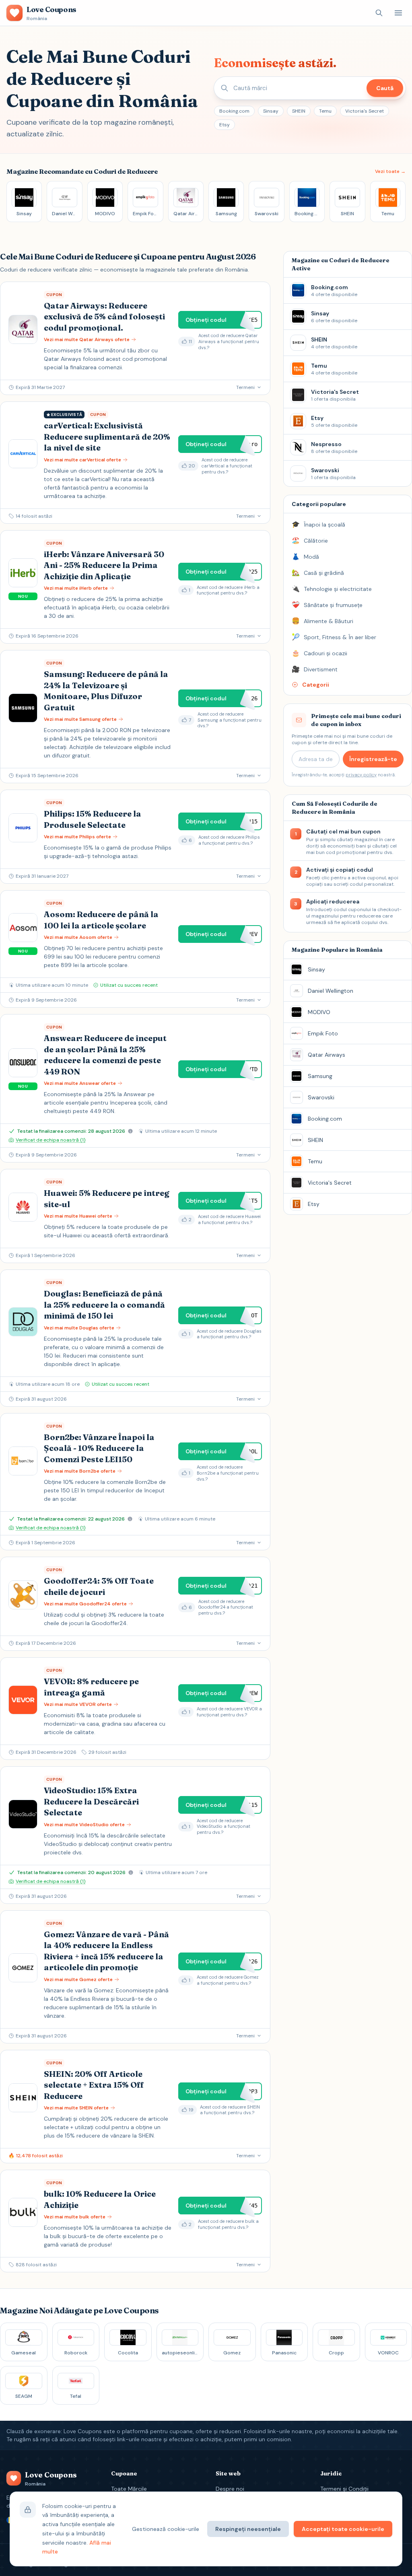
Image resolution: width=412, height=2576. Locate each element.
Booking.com (234, 111)
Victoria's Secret (365, 111)
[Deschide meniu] (398, 13)
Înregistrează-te (373, 759)
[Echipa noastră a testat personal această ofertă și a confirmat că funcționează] (130, 1131)
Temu (325, 111)
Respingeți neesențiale (248, 2529)
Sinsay (271, 111)
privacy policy (361, 775)
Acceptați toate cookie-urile (343, 2529)
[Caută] (379, 13)
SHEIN (299, 111)
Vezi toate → (390, 171)
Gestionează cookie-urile (166, 2529)
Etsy (225, 125)
